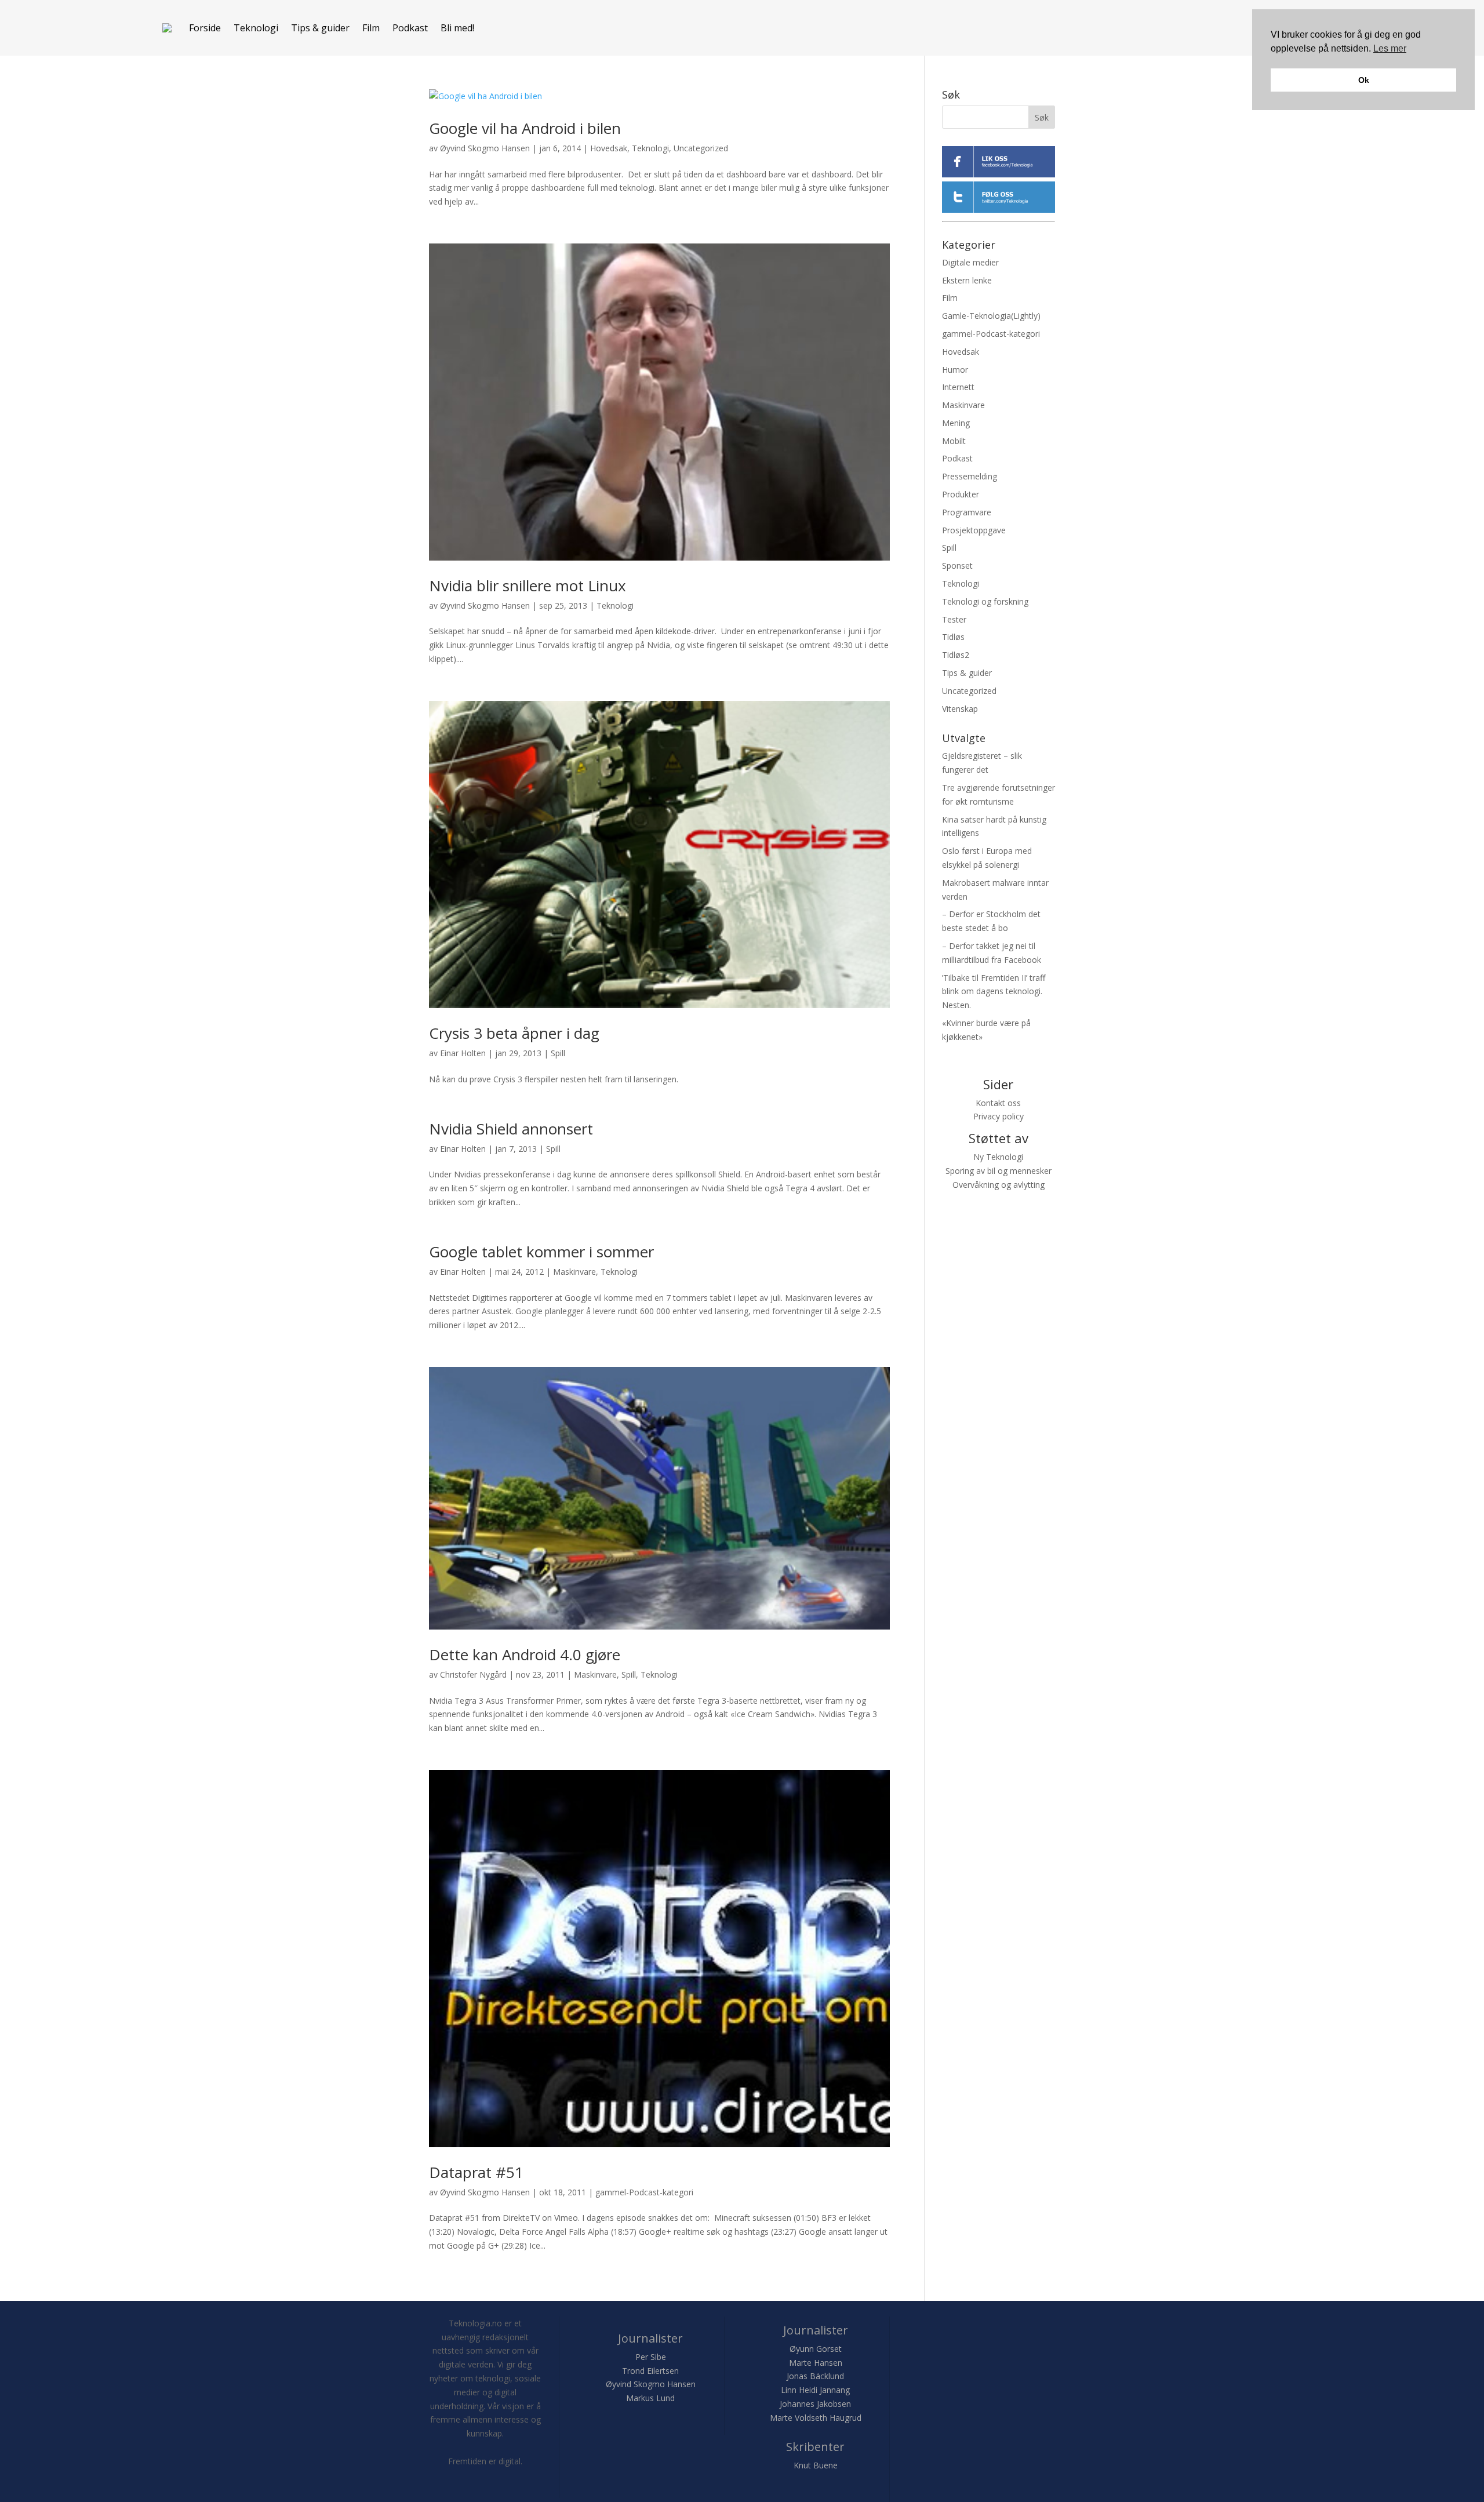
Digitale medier (970, 262)
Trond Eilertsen (650, 2371)
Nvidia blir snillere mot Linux (528, 586)
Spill (558, 1053)
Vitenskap (960, 709)
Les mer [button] (1390, 48)
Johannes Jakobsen (815, 2404)
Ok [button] (1364, 80)
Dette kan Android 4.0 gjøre (525, 1654)
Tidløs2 (956, 655)
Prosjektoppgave (974, 530)
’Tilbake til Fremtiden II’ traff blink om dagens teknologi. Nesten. (994, 992)
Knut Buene (816, 2465)
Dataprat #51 (476, 2172)
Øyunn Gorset (816, 2349)
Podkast (410, 28)
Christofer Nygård (473, 1674)
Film (371, 28)
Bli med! (457, 28)
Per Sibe (651, 2357)
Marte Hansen (816, 2363)
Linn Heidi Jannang (815, 2390)
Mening (956, 423)
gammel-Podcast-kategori (644, 2192)
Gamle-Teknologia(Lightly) (991, 316)
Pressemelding (970, 476)
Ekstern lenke (967, 280)
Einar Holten (463, 1053)
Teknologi (256, 28)
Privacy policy (999, 1116)
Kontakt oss (998, 1103)
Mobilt (954, 441)
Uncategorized (701, 148)
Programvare (967, 512)
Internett (958, 387)
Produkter (961, 494)
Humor (955, 370)
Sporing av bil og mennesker (999, 1171)
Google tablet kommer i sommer (541, 1252)
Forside (205, 28)
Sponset (957, 566)
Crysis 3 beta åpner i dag (514, 1033)
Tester (954, 619)
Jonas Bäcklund (815, 2376)
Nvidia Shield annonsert (511, 1129)
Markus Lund (650, 2398)
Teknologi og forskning (985, 601)
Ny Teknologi (998, 1157)
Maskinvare (574, 1272)
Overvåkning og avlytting (999, 1185)
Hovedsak (609, 148)
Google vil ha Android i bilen (525, 128)
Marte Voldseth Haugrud (816, 2418)
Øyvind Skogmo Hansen (485, 148)
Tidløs (953, 637)
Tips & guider (320, 28)
